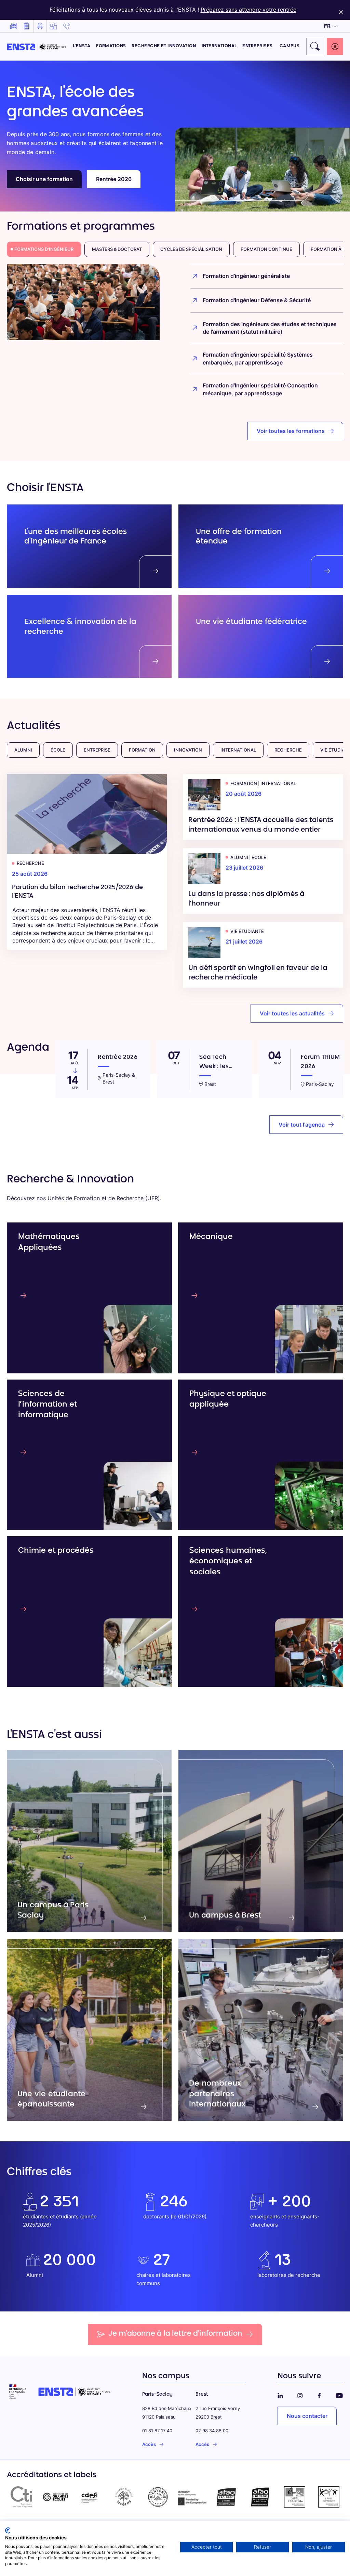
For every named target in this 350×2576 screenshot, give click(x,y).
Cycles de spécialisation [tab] (191, 249)
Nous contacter (307, 2416)
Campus (290, 46)
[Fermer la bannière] (341, 10)
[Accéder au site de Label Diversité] (329, 2497)
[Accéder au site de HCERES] (124, 2497)
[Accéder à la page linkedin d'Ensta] (280, 2394)
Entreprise (97, 750)
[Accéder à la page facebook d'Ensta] (319, 2394)
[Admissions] (40, 26)
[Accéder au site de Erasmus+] (192, 2497)
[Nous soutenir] (53, 26)
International (219, 46)
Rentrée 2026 (114, 179)
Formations (111, 46)
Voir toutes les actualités (292, 1013)
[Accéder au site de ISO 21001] (260, 2497)
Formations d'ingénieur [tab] (44, 249)
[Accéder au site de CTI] (21, 2497)
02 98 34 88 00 (212, 2431)
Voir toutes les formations (291, 431)
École (58, 750)
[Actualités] (13, 26)
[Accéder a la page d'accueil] (36, 46)
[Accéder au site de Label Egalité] (295, 2497)
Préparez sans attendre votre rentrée (248, 10)
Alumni (23, 750)
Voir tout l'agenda (302, 1125)
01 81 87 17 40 (157, 2431)
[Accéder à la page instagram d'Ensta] (300, 2394)
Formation (142, 750)
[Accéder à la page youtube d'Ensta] (339, 2394)
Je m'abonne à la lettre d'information (175, 2334)
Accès (149, 2444)
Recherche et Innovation (164, 46)
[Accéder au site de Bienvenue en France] (158, 2497)
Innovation (188, 750)
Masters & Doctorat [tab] (117, 249)
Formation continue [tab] (266, 249)
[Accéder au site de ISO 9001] (226, 2497)
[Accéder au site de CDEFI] (90, 2497)
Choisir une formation (44, 179)
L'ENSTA (82, 46)
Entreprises (258, 46)
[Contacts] (67, 26)
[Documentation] (27, 26)
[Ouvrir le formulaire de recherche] (315, 47)
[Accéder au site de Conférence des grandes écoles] (55, 2497)
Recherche (288, 750)
